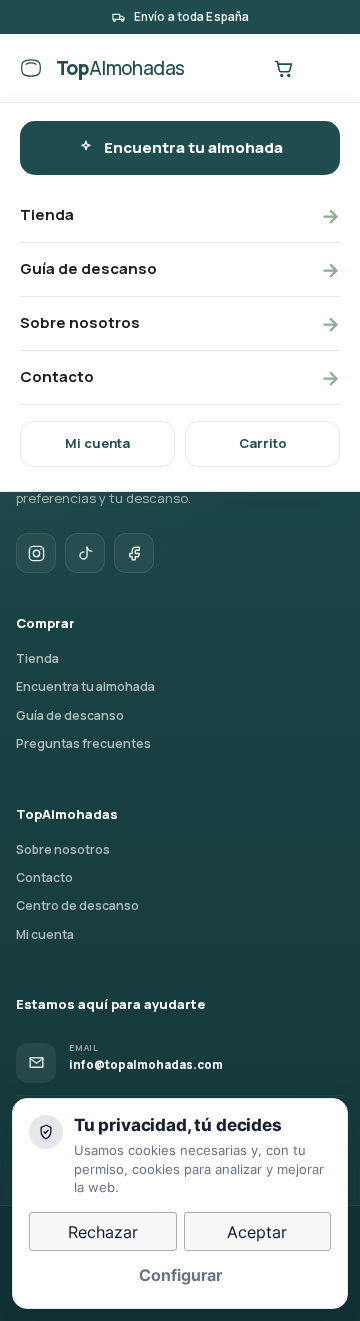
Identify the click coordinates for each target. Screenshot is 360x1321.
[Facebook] (134, 553)
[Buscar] (242, 68)
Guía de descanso (180, 269)
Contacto (180, 377)
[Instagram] (36, 553)
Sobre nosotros (180, 323)
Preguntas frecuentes (83, 743)
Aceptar (257, 1232)
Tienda (180, 215)
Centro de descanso (77, 905)
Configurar (180, 1275)
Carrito (263, 443)
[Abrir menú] (324, 68)
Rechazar (103, 1232)
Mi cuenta (97, 443)
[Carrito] (283, 68)
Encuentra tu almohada (193, 147)
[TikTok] (85, 553)
